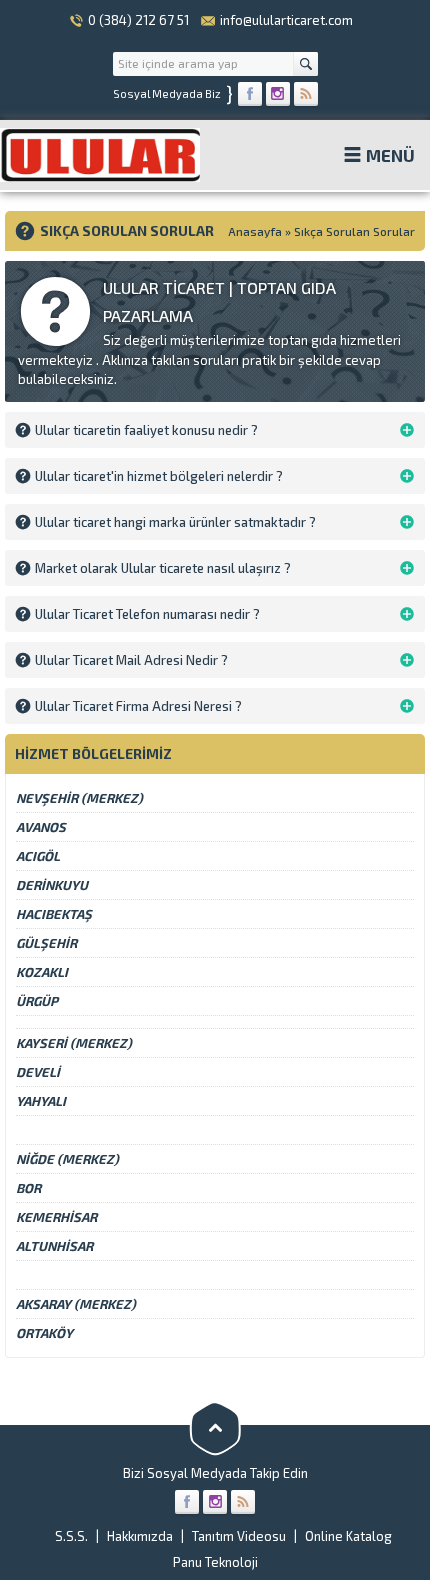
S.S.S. (71, 1536)
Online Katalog (348, 1536)
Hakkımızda (140, 1536)
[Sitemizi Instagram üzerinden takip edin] (278, 94)
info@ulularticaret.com (286, 20)
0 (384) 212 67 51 (138, 20)
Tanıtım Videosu (239, 1536)
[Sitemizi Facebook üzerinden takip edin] (250, 94)
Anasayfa (255, 231)
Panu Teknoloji (215, 1562)
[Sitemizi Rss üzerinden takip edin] (306, 94)
